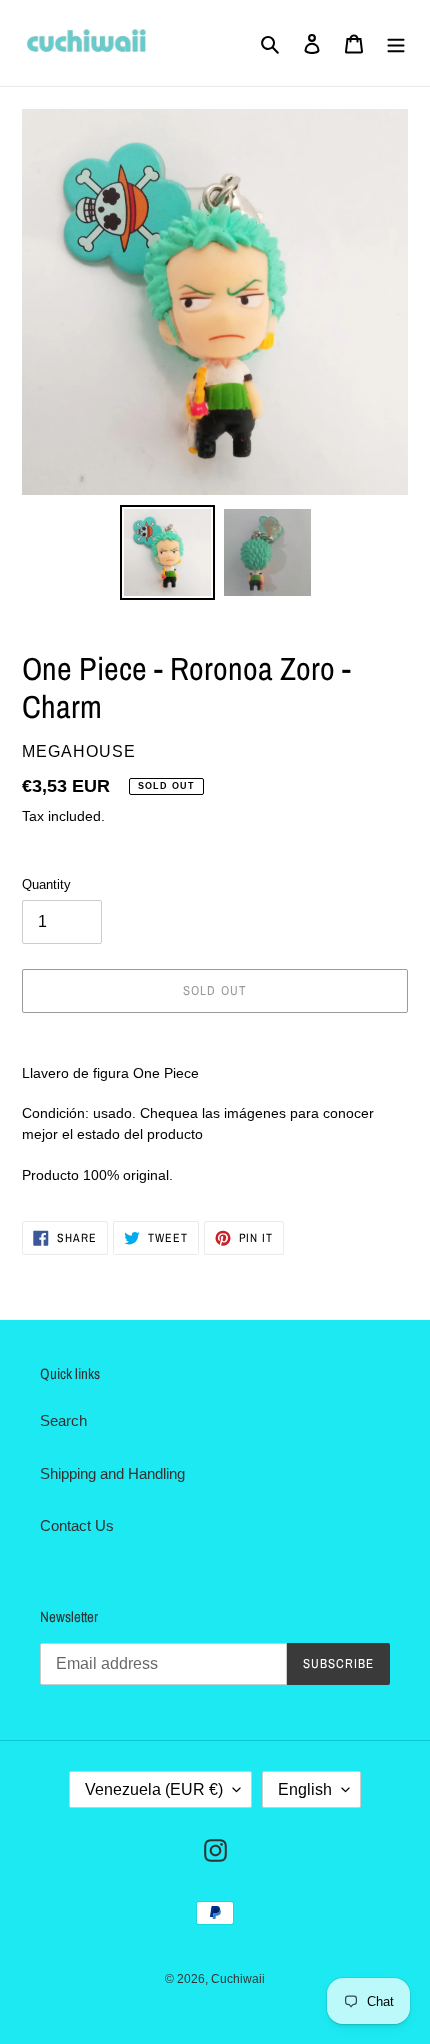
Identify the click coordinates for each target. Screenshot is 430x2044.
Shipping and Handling (112, 1473)
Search (63, 1420)
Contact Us (77, 1525)
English (305, 1789)
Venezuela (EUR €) (154, 1789)
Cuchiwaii (238, 1979)
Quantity (46, 884)
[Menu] (396, 43)
